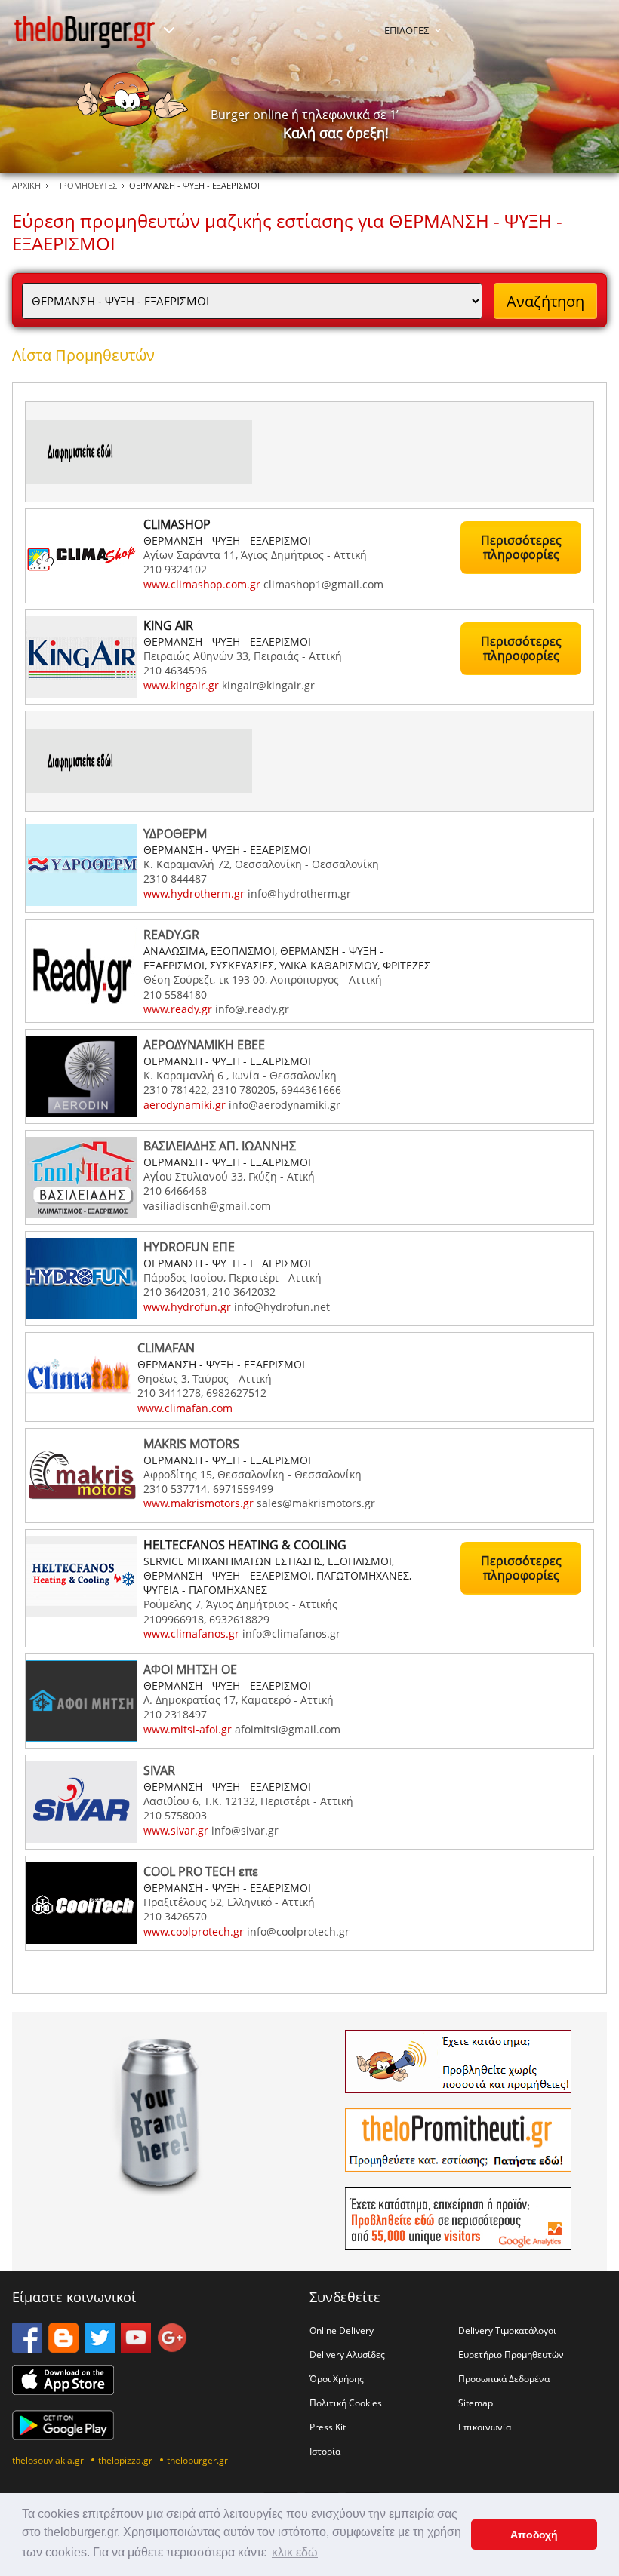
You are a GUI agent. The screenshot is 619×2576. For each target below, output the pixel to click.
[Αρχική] (85, 32)
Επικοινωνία (485, 2427)
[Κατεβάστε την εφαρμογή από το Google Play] (63, 2436)
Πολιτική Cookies (346, 2403)
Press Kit (328, 2427)
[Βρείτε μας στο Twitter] (100, 2348)
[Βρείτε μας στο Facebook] (27, 2348)
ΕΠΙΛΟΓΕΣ (407, 30)
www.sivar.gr (176, 1830)
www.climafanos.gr (191, 1633)
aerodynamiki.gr (185, 1105)
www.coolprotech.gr (194, 1931)
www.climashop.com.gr (202, 584)
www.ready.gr (178, 1009)
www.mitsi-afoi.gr (188, 1729)
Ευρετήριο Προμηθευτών (511, 2354)
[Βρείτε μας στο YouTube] (136, 2348)
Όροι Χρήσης (337, 2378)
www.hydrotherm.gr (194, 893)
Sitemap (476, 2403)
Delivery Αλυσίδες (347, 2354)
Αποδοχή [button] (534, 2535)
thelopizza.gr (125, 2460)
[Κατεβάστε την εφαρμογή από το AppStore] (63, 2390)
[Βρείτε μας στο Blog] (63, 2348)
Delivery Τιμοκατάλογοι (507, 2330)
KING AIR (168, 625)
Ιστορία (325, 2451)
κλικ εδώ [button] (295, 2552)
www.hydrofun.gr (187, 1307)
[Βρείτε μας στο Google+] (172, 2348)
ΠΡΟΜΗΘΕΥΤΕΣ (86, 185)
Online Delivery (342, 2330)
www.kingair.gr (181, 685)
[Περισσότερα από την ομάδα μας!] (169, 30)
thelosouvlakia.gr (48, 2460)
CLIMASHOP (177, 524)
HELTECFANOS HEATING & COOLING (245, 1545)
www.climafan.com (185, 1408)
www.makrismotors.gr (199, 1503)
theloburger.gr (197, 2460)
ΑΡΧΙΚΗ (26, 185)
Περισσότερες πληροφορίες (521, 547)
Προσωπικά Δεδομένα (504, 2378)
